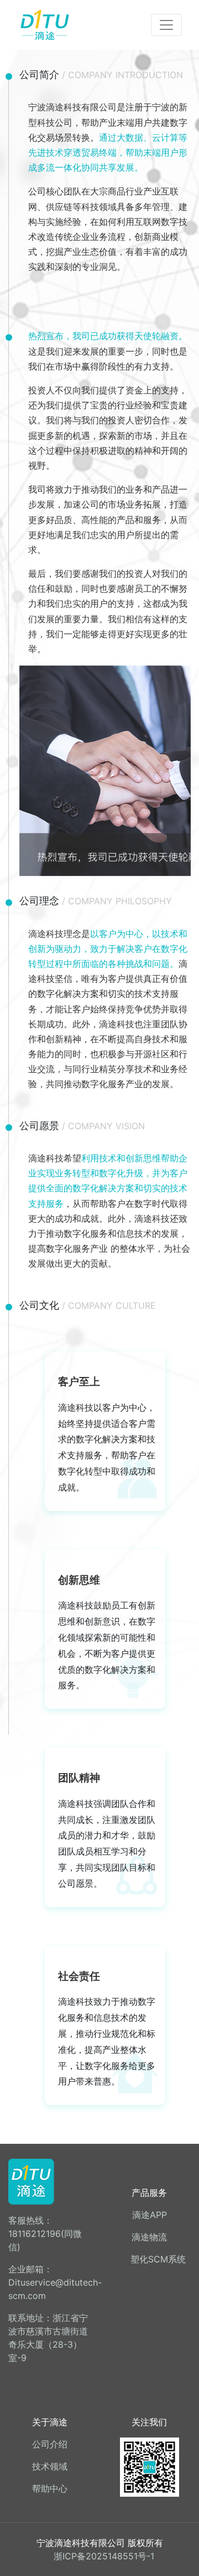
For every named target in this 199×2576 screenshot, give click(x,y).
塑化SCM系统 (158, 2259)
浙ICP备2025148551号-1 (104, 2556)
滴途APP (150, 2215)
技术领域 (50, 2466)
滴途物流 (149, 2237)
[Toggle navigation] (166, 25)
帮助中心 (50, 2488)
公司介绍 (50, 2444)
